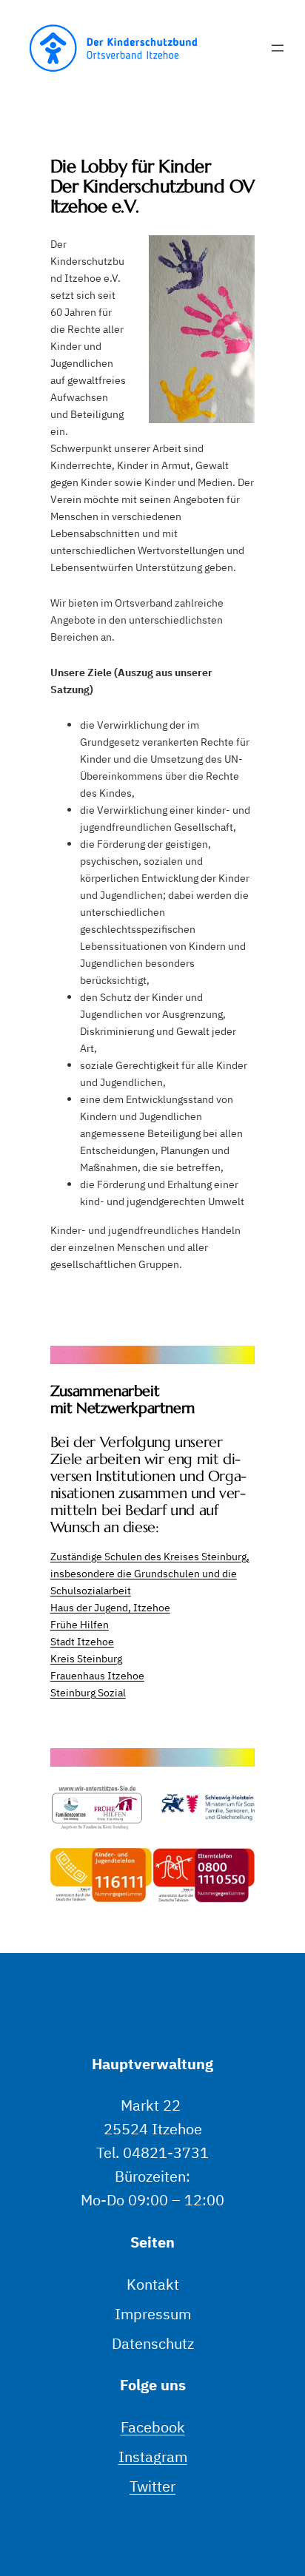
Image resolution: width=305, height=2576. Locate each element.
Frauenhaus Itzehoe (97, 1675)
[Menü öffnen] (278, 48)
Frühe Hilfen (80, 1624)
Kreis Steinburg (86, 1658)
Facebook (153, 2427)
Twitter (152, 2486)
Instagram (153, 2457)
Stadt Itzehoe (82, 1641)
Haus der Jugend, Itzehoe (110, 1607)
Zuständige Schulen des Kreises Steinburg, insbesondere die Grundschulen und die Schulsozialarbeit (150, 1573)
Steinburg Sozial (88, 1692)
